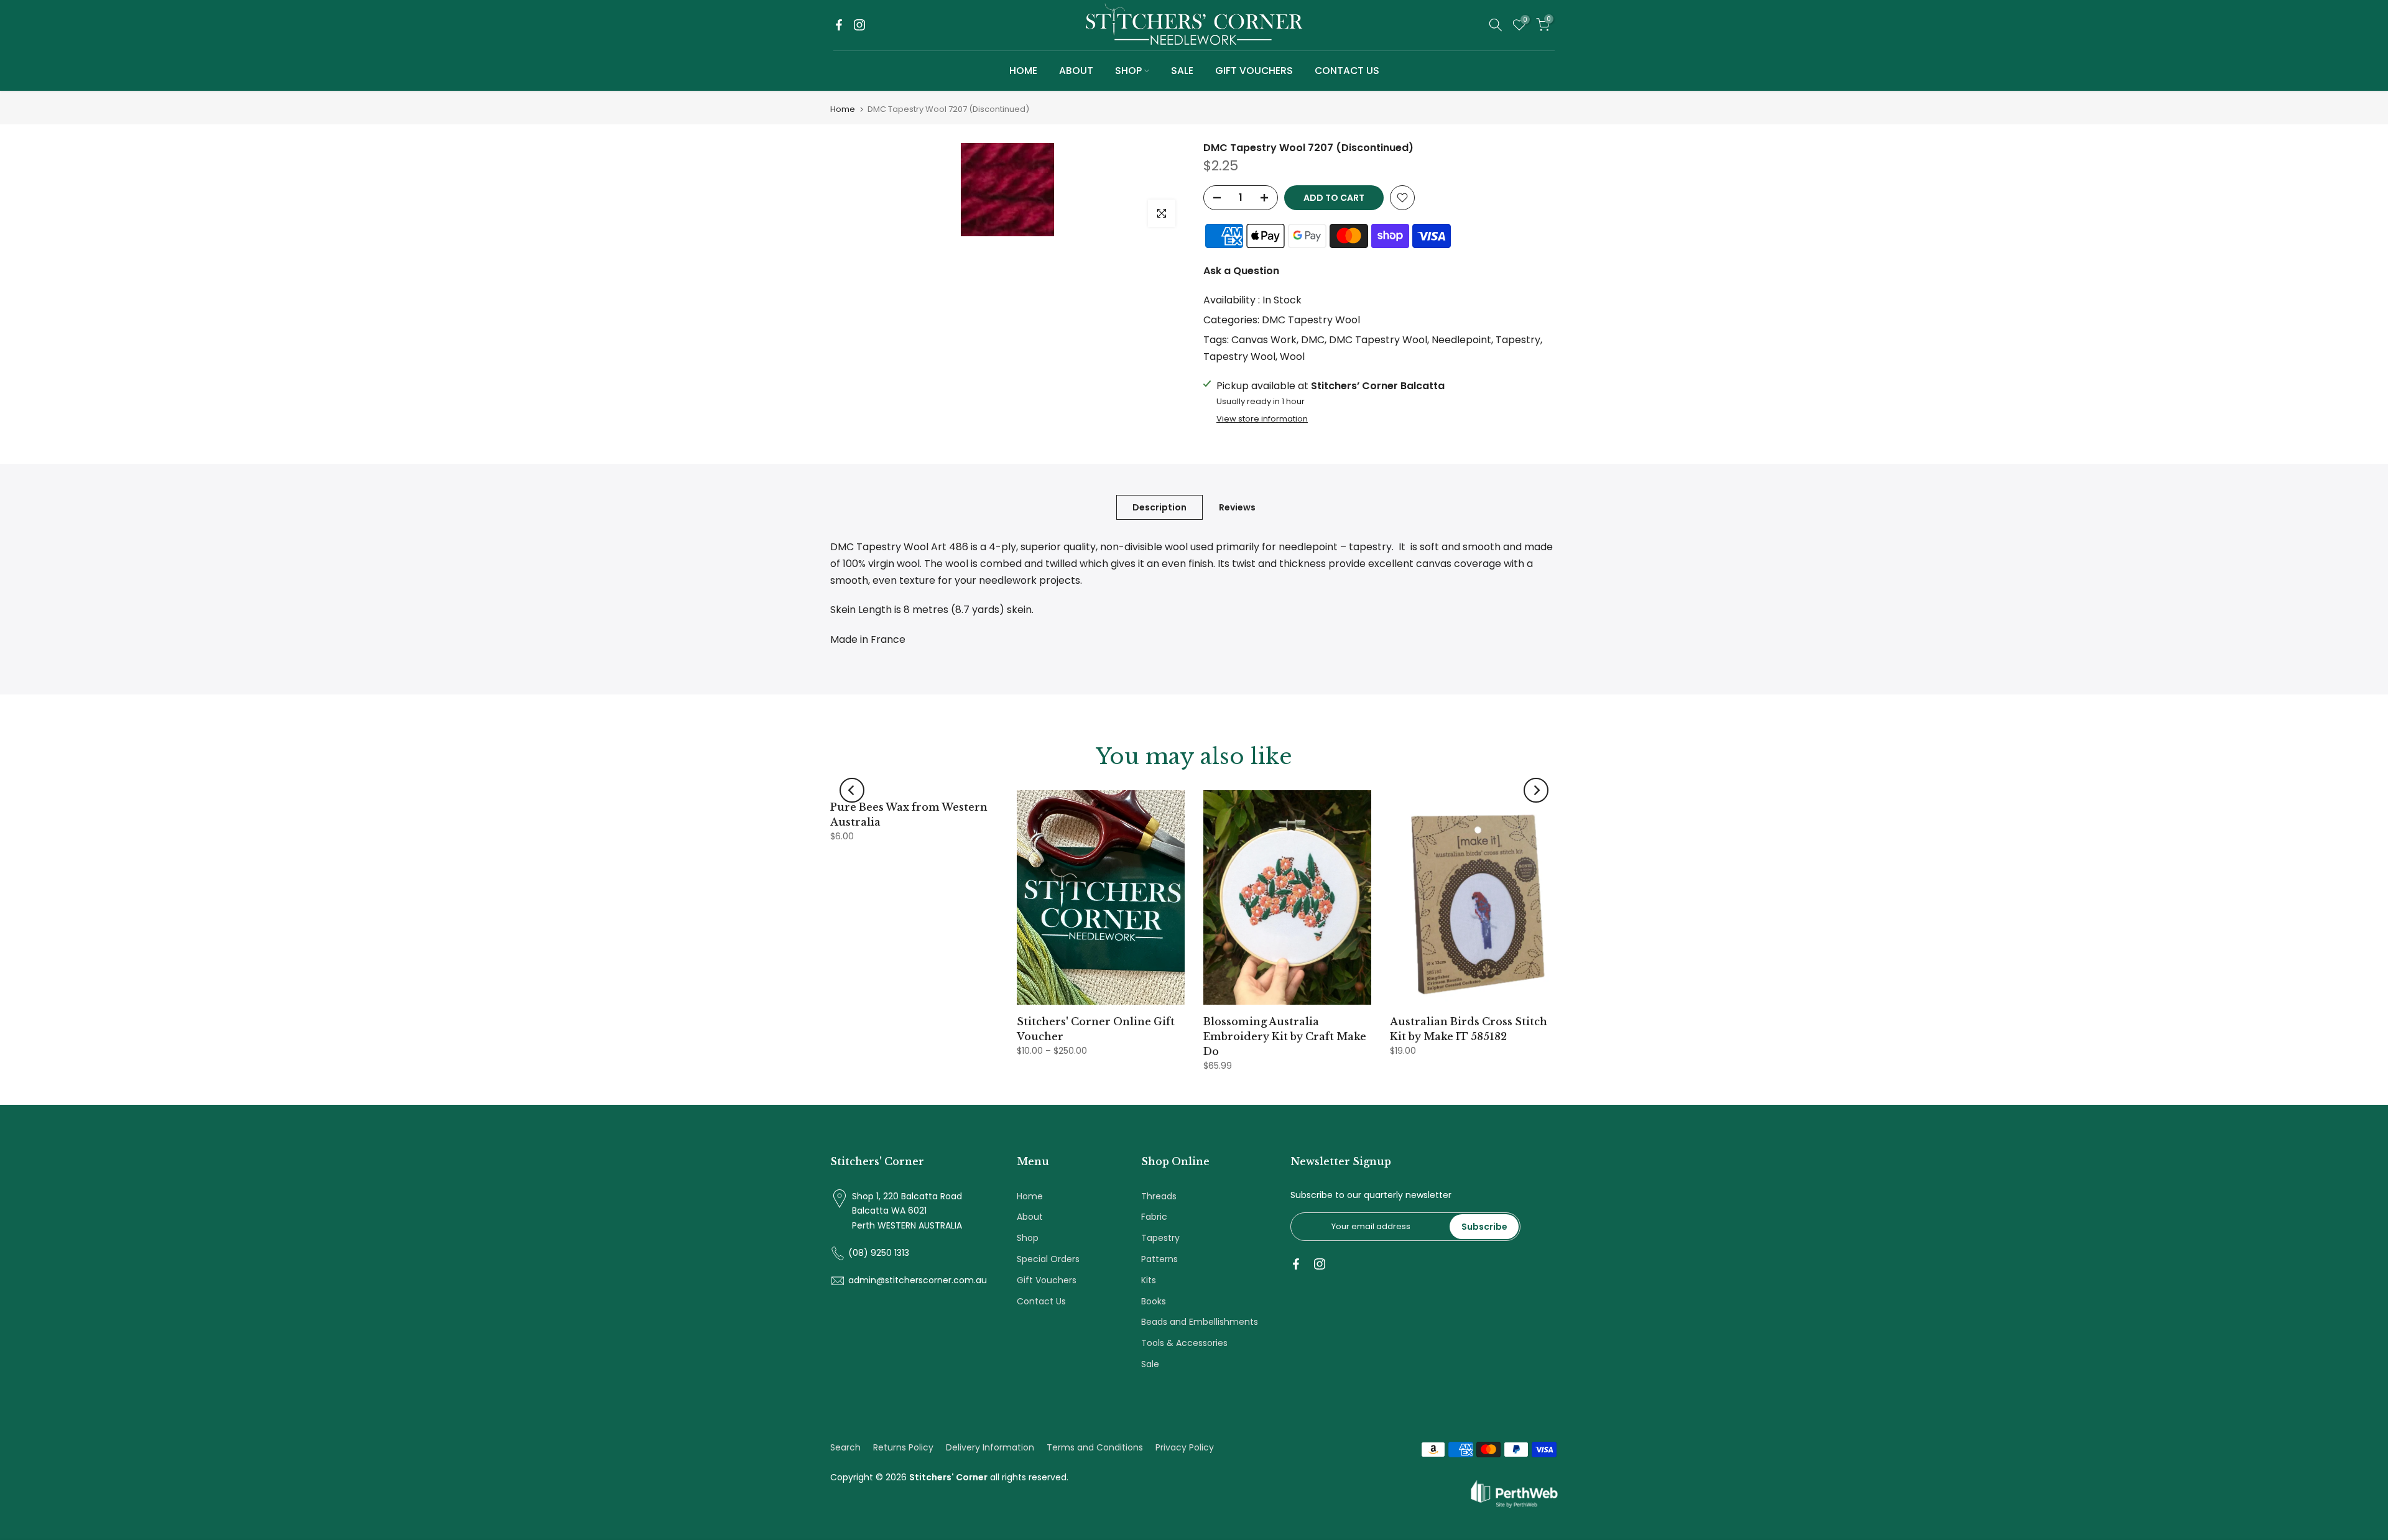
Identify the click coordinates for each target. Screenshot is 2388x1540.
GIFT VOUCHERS (1254, 71)
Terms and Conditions (1095, 1447)
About (1030, 1217)
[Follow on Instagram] (859, 25)
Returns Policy (903, 1447)
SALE (1182, 71)
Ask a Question (1241, 271)
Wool (1292, 357)
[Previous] (852, 790)
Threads (1159, 1196)
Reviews (1237, 507)
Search (845, 1447)
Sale (1150, 1364)
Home (843, 109)
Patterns (1159, 1259)
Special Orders (1048, 1259)
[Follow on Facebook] (839, 25)
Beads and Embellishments (1200, 1322)
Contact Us (1041, 1301)
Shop (1028, 1238)
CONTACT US (1347, 71)
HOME (1023, 71)
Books (1154, 1301)
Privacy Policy (1185, 1447)
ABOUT (1076, 71)
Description (1159, 507)
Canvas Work (1264, 340)
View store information (1262, 419)
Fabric (1154, 1217)
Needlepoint (1461, 340)
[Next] (1536, 790)
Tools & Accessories (1184, 1343)
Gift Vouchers (1047, 1280)
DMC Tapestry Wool (1311, 320)
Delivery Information (990, 1447)
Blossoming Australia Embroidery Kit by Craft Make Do (1285, 1036)
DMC (1313, 340)
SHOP (1128, 71)
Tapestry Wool (1239, 357)
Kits (1149, 1280)
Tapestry (1518, 340)
